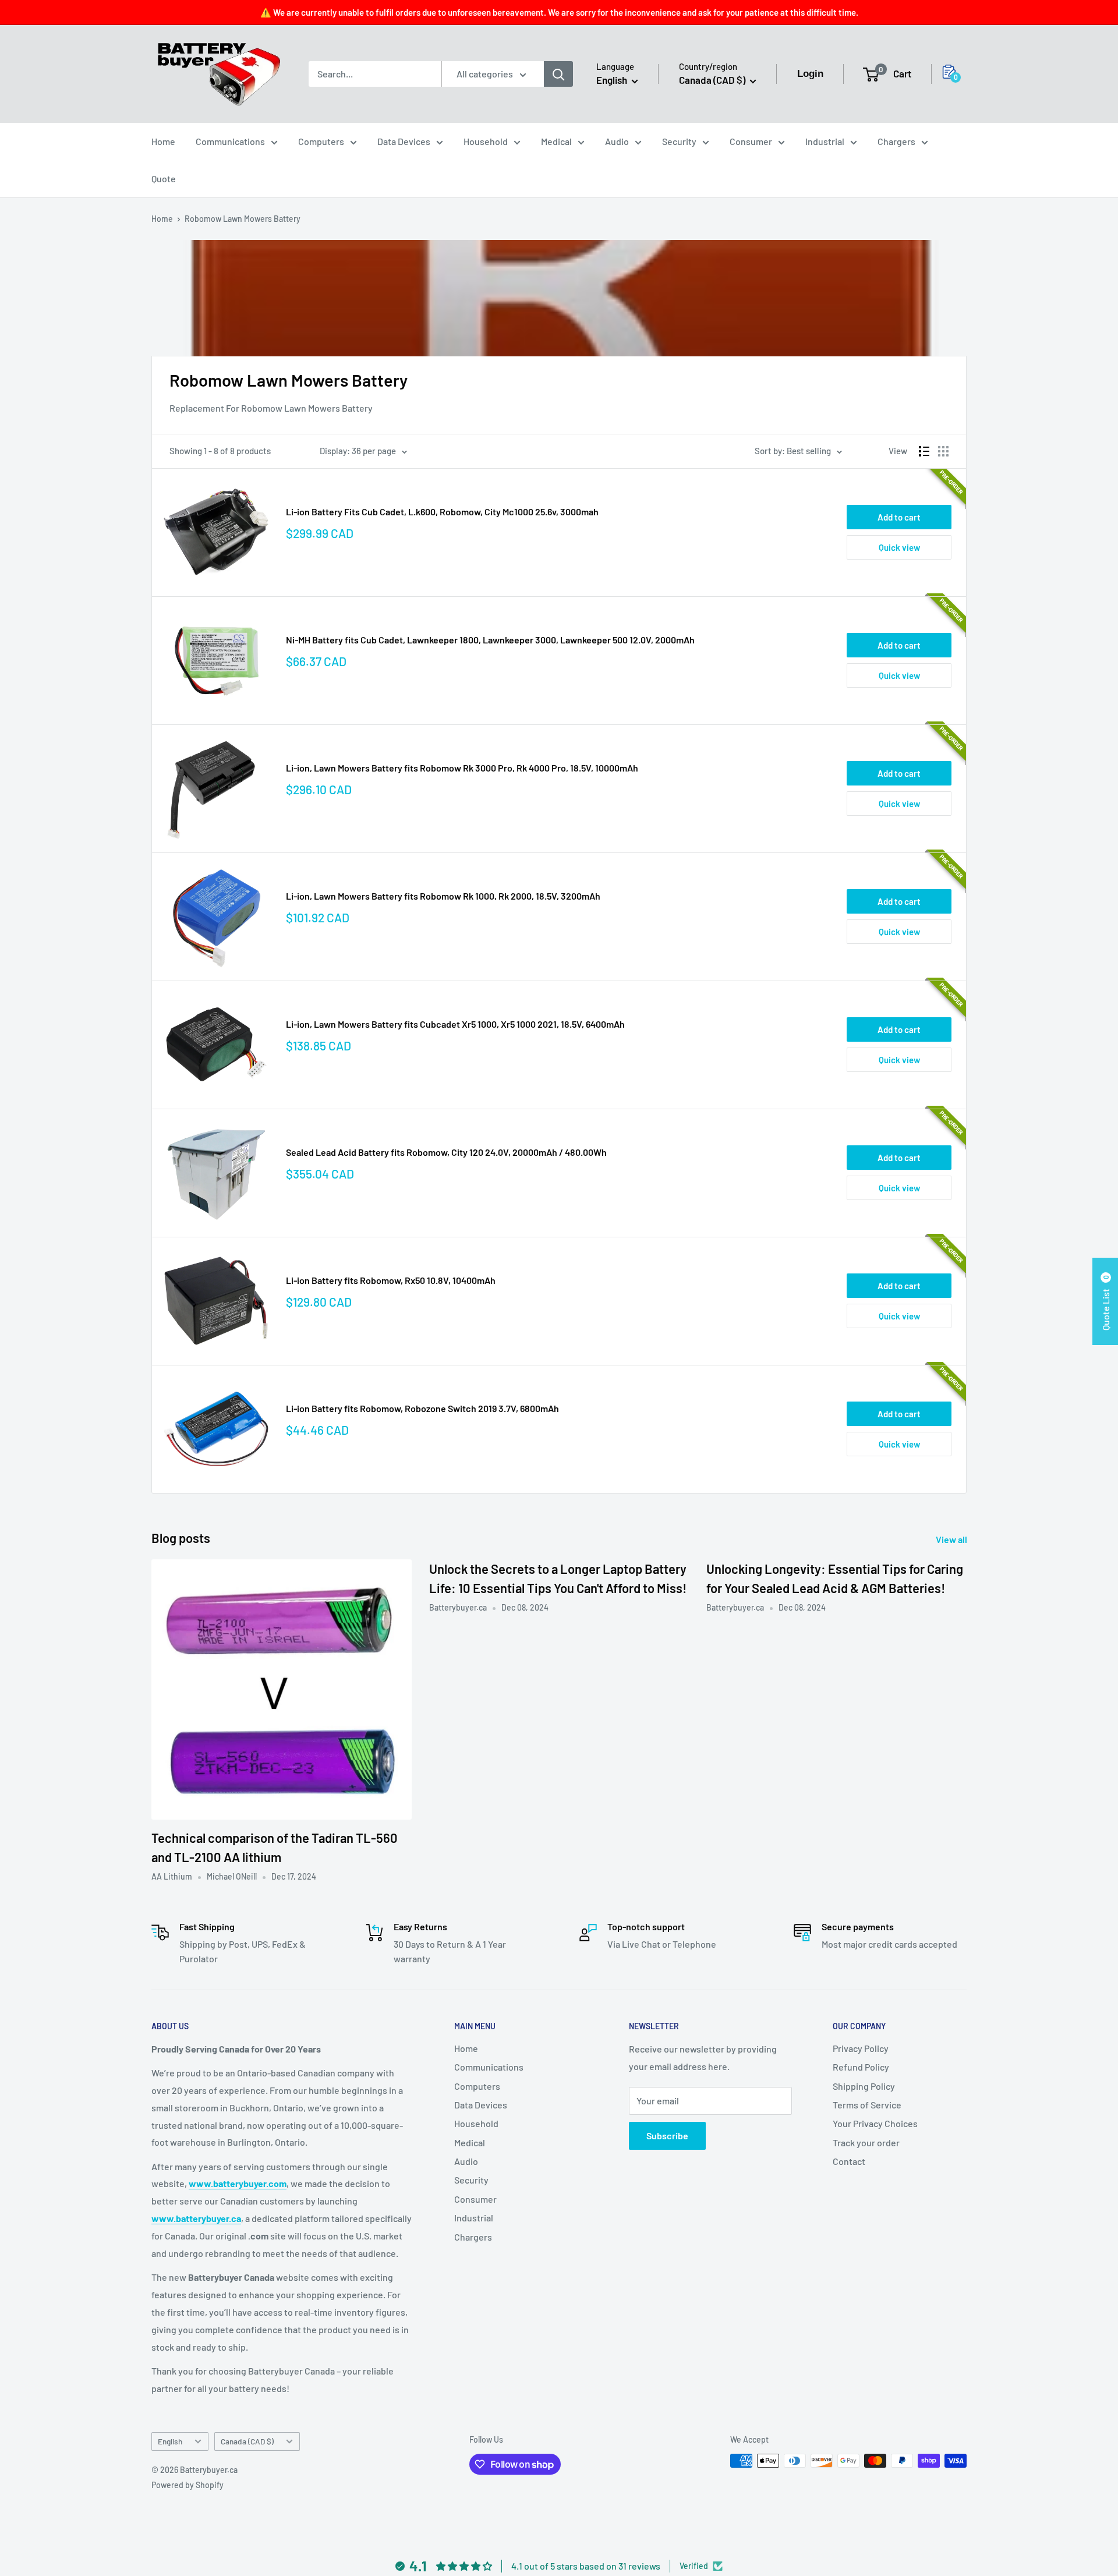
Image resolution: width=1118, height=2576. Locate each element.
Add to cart (899, 517)
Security (679, 141)
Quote (164, 178)
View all (952, 1539)
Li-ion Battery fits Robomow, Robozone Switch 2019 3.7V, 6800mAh (422, 1408)
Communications (230, 141)
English (170, 2441)
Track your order (866, 2142)
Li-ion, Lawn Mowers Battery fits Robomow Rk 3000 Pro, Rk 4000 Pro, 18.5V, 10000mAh (462, 768)
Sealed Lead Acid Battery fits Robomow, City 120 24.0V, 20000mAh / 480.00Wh (446, 1152)
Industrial (825, 141)
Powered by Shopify (187, 2485)
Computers (321, 141)
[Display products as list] (924, 451)
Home (163, 141)
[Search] (558, 74)
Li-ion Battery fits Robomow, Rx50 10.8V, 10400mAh (391, 1280)
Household (486, 141)
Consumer (751, 141)
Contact (849, 2161)
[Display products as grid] (943, 451)
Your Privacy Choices (875, 2123)
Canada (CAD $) (247, 2441)
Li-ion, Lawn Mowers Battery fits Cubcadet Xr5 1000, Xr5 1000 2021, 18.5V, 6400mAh (455, 1024)
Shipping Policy (864, 2086)
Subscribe (667, 2136)
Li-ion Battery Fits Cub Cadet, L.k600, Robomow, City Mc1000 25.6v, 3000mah (442, 512)
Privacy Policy (861, 2048)
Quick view (899, 547)
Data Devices (404, 141)
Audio (617, 141)
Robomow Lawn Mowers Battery (243, 219)
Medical (556, 141)
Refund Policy (861, 2067)
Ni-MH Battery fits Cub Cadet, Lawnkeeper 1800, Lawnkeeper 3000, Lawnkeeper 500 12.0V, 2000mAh (490, 640)
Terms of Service (867, 2105)
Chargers (896, 141)
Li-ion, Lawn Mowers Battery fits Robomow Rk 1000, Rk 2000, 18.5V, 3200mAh (443, 896)
